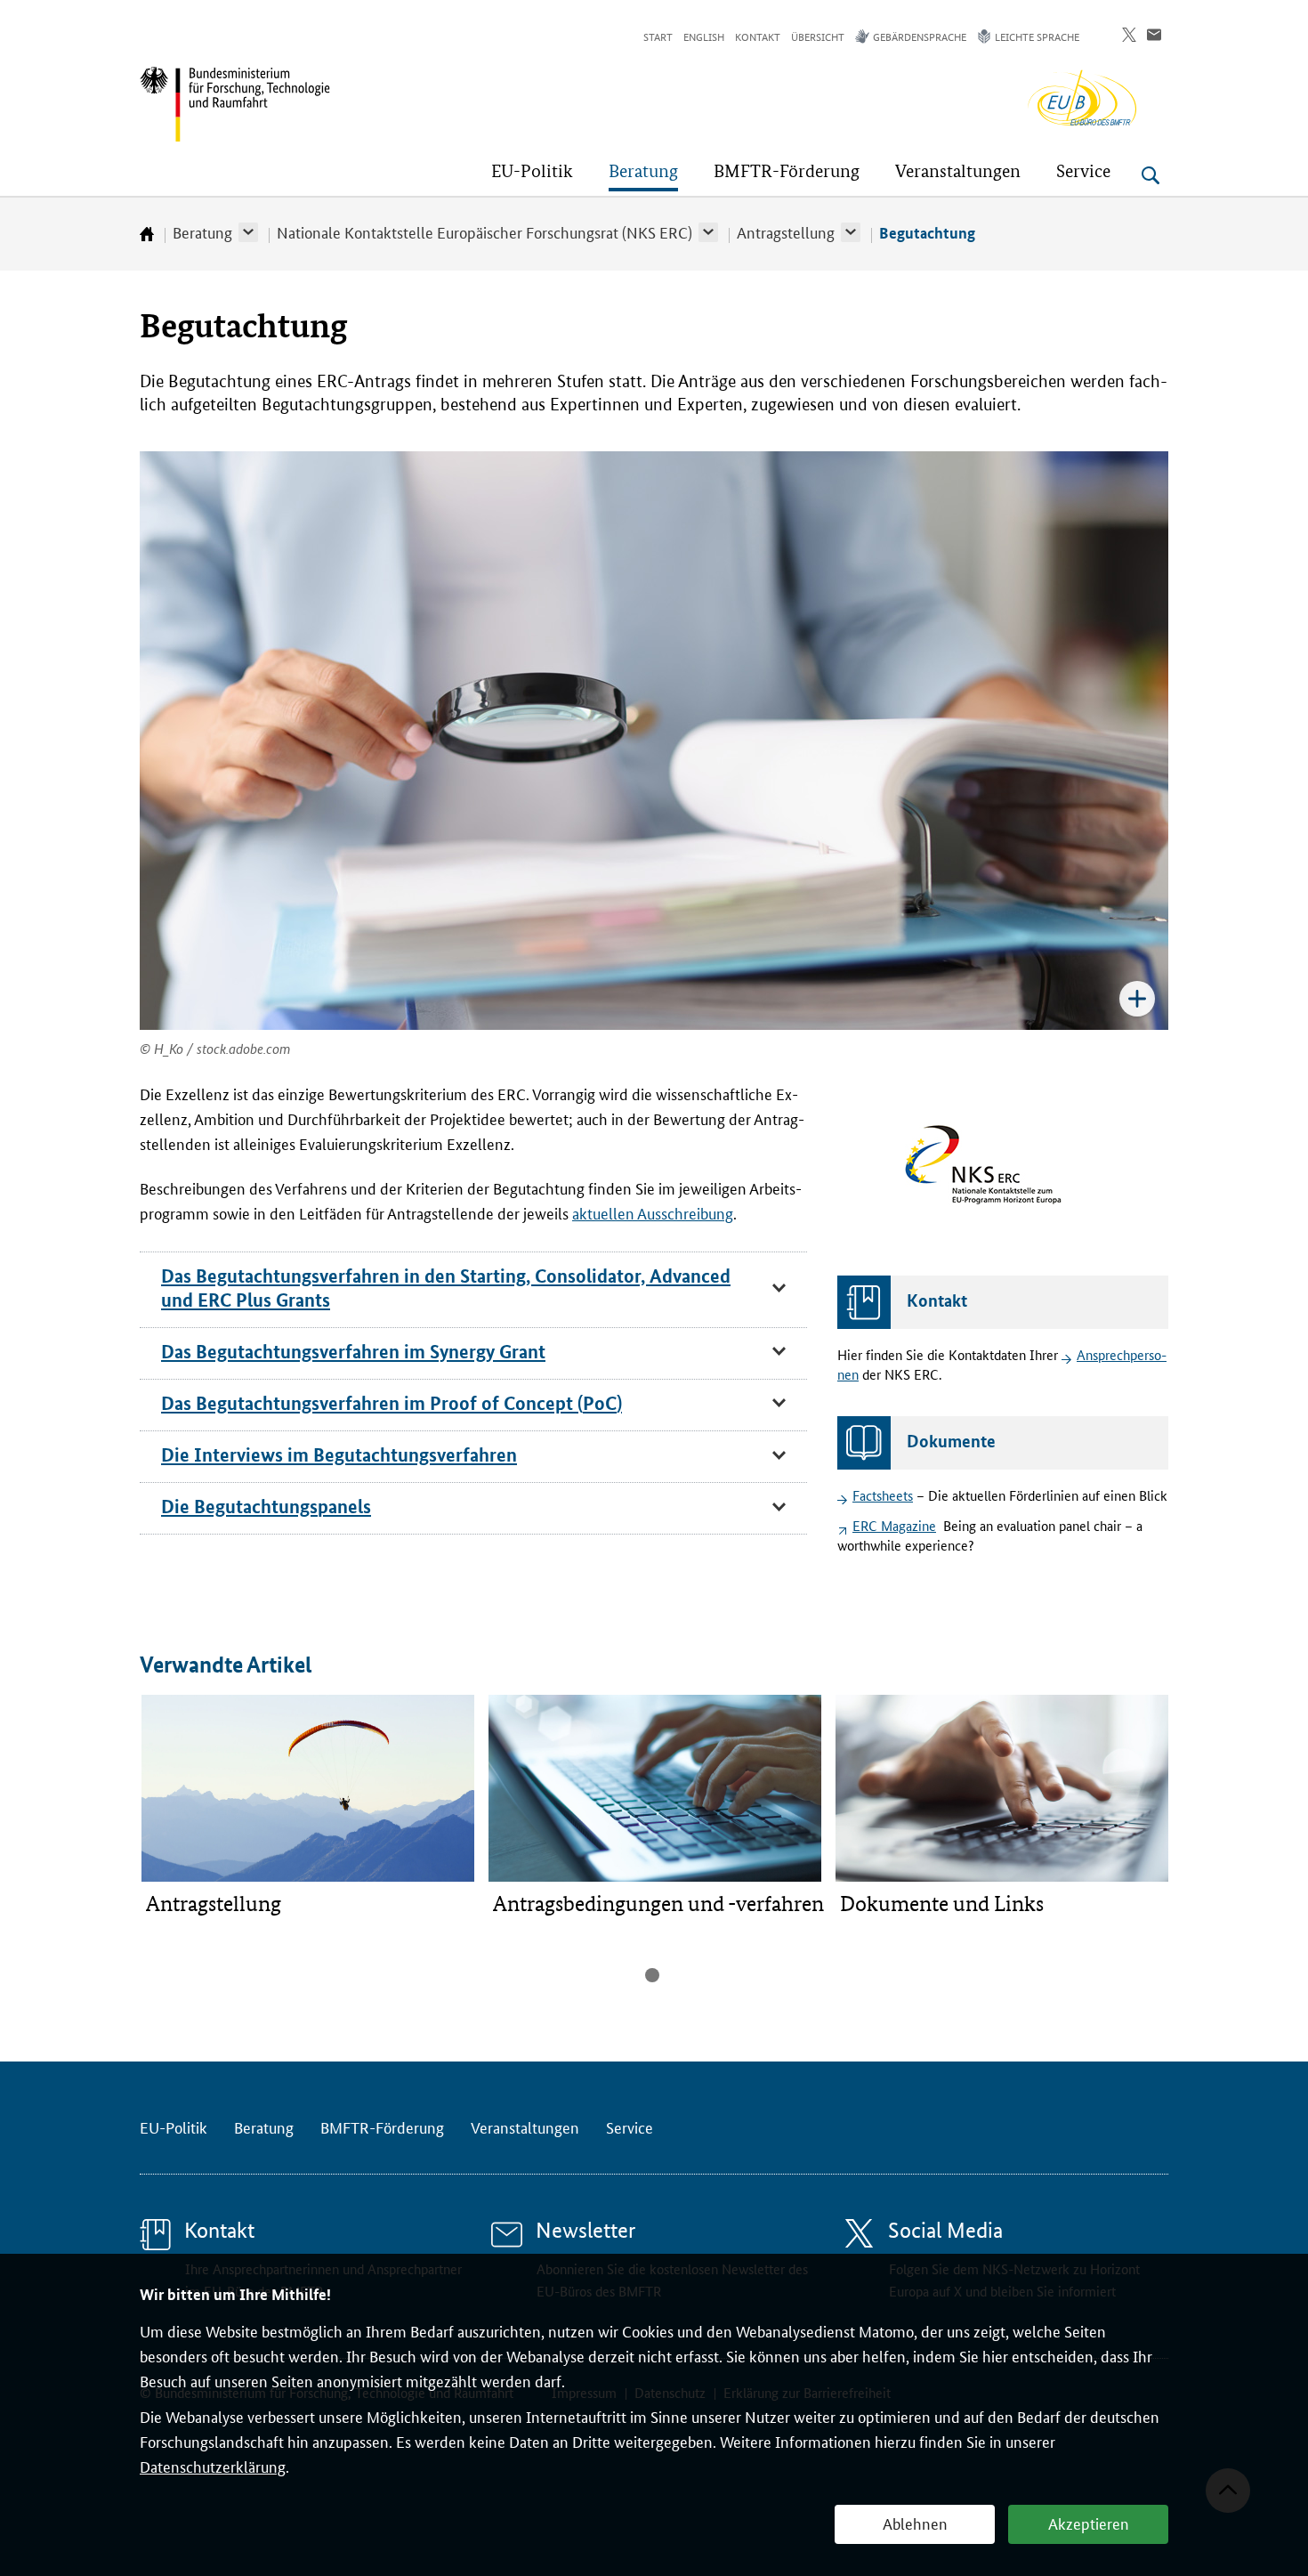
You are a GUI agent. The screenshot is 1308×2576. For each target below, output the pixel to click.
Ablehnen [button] (915, 2523)
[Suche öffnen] (1151, 175)
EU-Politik (174, 2126)
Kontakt (758, 36)
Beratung (202, 231)
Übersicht (818, 36)
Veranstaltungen (525, 2126)
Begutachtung (927, 233)
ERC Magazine (894, 1525)
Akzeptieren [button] (1089, 2523)
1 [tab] (652, 1976)
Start (658, 36)
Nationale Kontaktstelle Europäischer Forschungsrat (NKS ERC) (484, 231)
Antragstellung (786, 231)
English (704, 36)
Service (630, 2126)
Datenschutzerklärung (213, 2466)
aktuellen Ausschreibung (653, 1212)
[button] (248, 232)
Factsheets (883, 1495)
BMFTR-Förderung (382, 2126)
